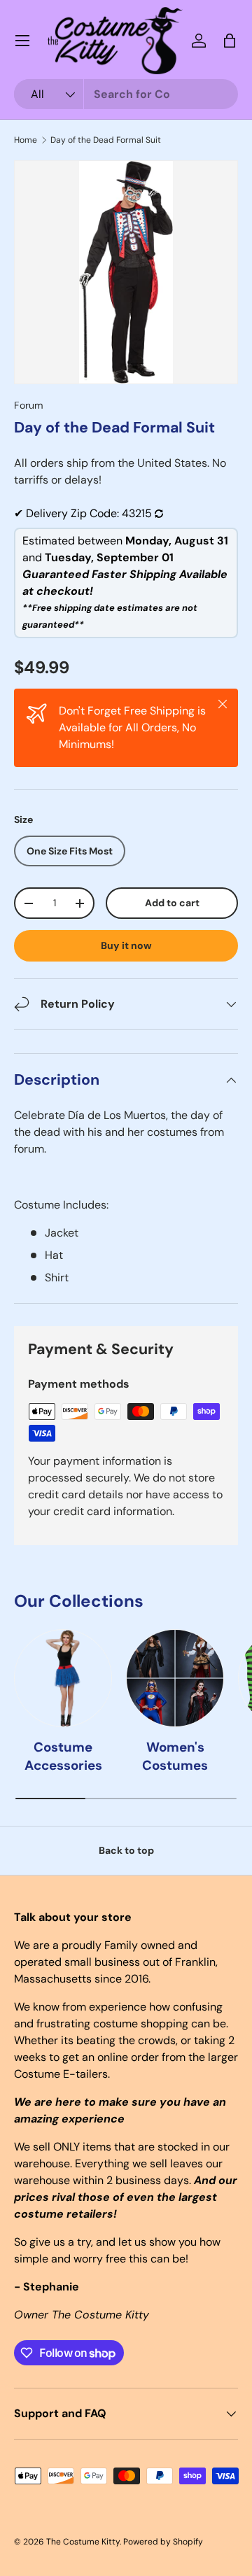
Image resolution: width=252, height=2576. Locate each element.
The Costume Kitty (83, 2542)
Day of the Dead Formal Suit (106, 140)
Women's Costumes (175, 1756)
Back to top (126, 1850)
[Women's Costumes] (175, 1678)
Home (26, 140)
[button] (230, 41)
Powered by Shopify (163, 2542)
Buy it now (126, 945)
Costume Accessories (63, 1756)
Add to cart (172, 903)
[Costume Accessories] (63, 1678)
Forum (29, 405)
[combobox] (126, 94)
